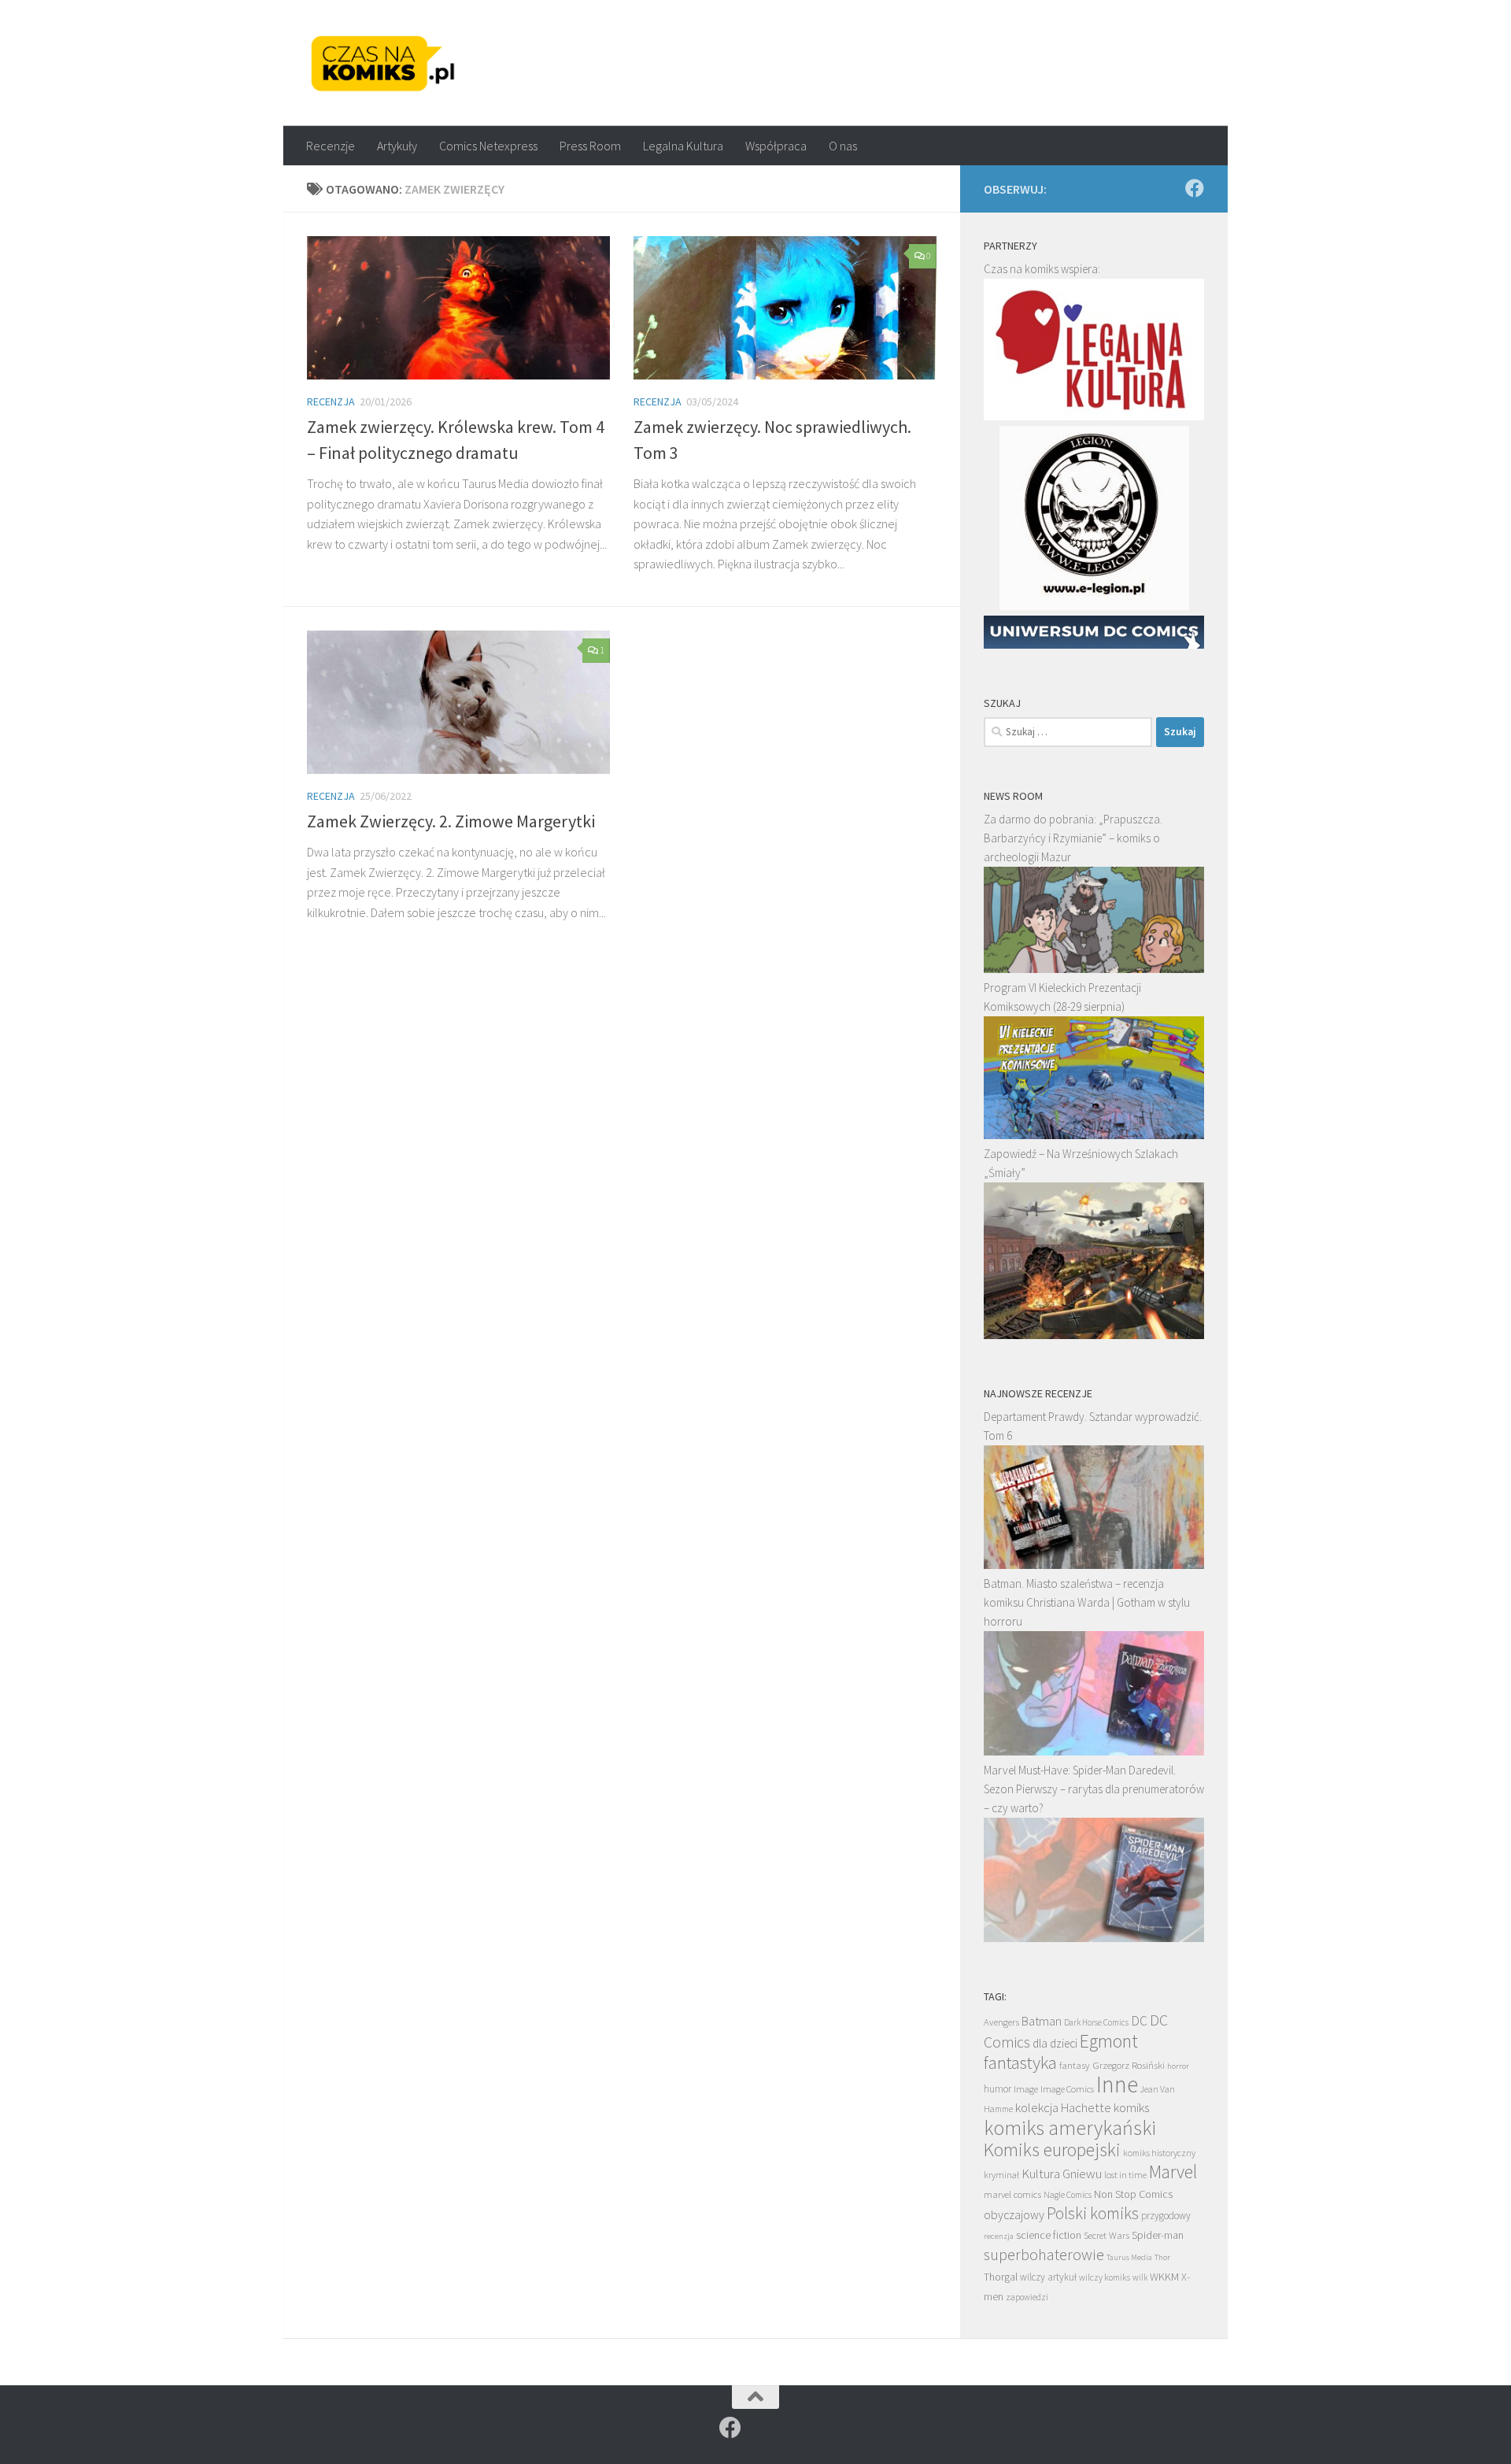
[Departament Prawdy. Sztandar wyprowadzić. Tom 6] (1094, 1565)
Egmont (1109, 2041)
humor (997, 2089)
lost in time (1125, 2175)
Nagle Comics (1068, 2195)
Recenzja (331, 401)
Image (1026, 2089)
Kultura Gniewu (1062, 2174)
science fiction (1049, 2235)
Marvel (1173, 2172)
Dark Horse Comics (1096, 2022)
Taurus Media (1129, 2257)
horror (1178, 2066)
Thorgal (1001, 2277)
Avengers (1001, 2022)
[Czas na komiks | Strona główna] (383, 63)
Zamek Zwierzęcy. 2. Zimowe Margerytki (451, 821)
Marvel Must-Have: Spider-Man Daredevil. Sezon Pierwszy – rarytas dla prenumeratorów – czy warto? (1094, 1789)
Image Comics (1067, 2089)
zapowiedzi (1027, 2297)
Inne (1117, 2084)
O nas (843, 146)
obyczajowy (1014, 2215)
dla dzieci (1055, 2043)
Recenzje (331, 146)
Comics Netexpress (488, 146)
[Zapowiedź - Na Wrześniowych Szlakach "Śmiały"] (1094, 1335)
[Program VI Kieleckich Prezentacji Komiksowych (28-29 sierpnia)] (1094, 1135)
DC (1139, 2021)
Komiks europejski (1052, 2150)
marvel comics (1012, 2194)
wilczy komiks (1105, 2277)
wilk (1140, 2277)
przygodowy (1166, 2216)
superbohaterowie (1044, 2255)
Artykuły (397, 146)
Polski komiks (1093, 2213)
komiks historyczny (1159, 2153)
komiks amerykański (1070, 2128)
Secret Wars (1106, 2235)
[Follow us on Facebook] (1195, 188)
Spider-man (1158, 2235)
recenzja (999, 2236)
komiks (1131, 2108)
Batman (1042, 2021)
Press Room (590, 146)
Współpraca (776, 146)
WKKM (1164, 2277)
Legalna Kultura (683, 146)
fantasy (1075, 2065)
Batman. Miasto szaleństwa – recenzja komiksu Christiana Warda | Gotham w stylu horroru (1087, 1602)
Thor (1162, 2257)
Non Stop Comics (1133, 2194)
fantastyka (1020, 2062)
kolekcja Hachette (1063, 2108)
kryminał (1001, 2175)
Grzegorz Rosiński (1129, 2065)
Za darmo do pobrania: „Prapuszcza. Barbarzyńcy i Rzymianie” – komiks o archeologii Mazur (1073, 838)
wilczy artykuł (1048, 2277)
